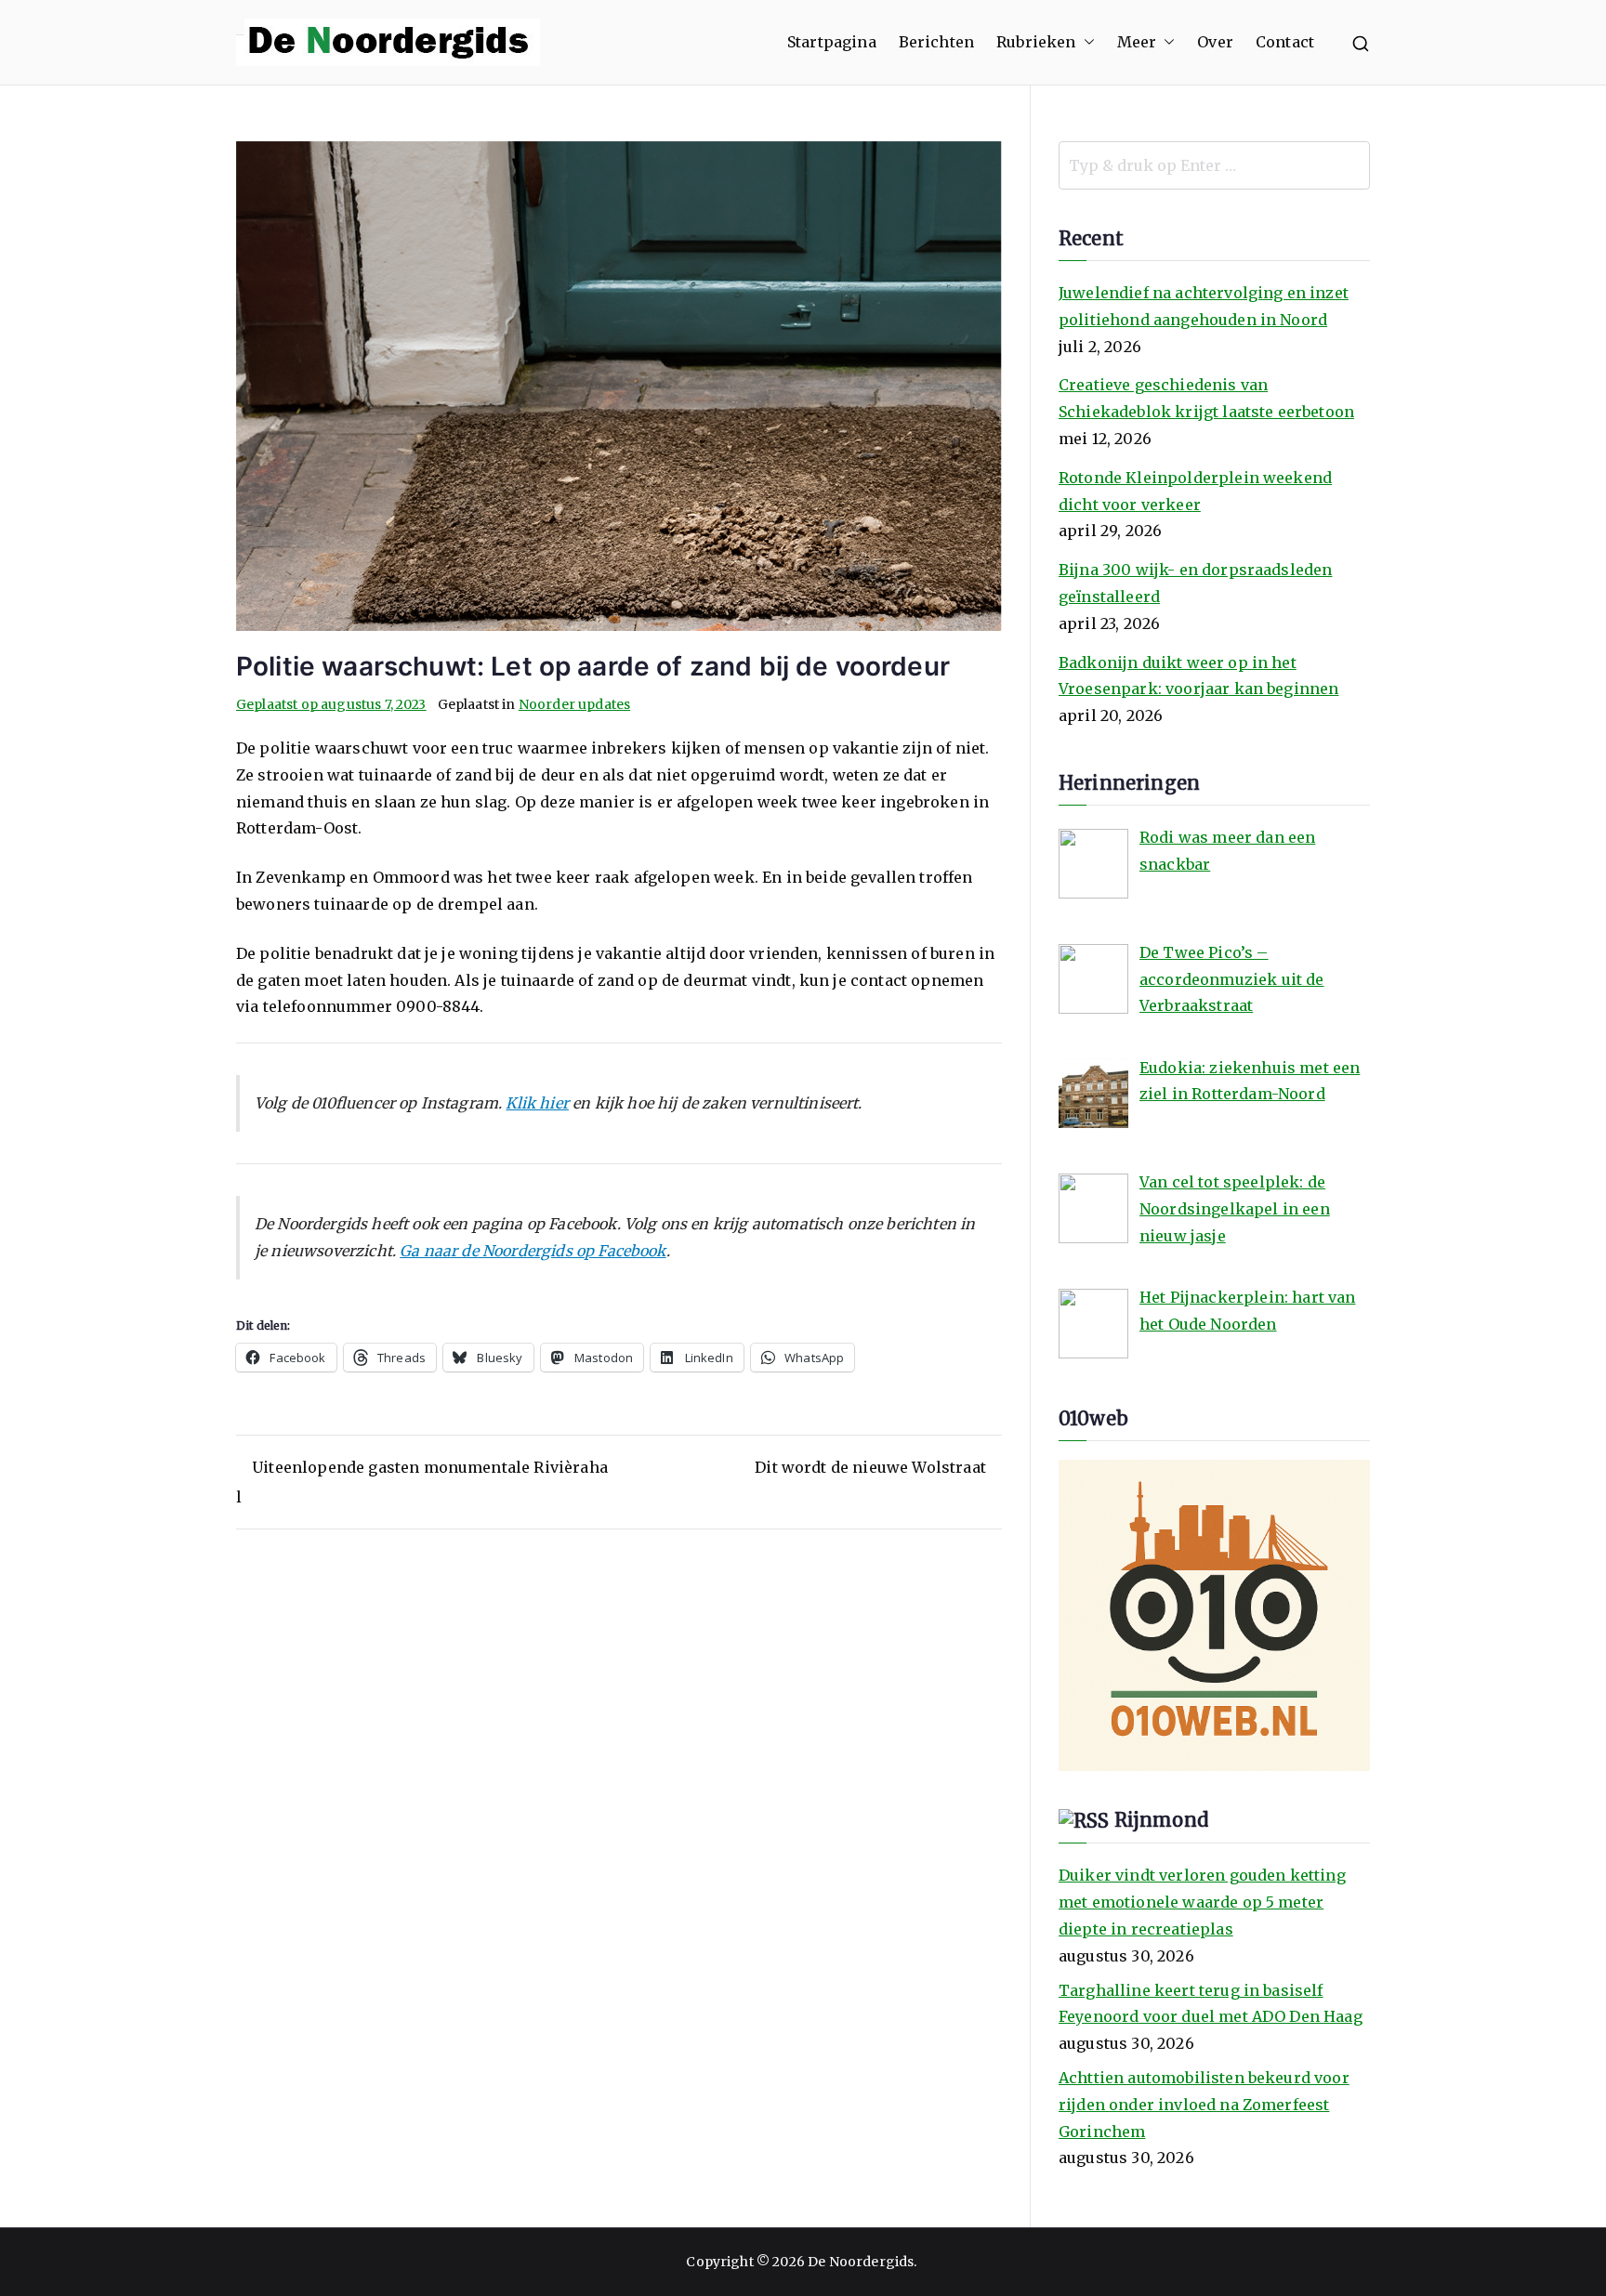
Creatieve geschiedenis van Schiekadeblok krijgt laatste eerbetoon (1206, 398)
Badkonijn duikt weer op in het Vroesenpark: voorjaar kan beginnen (1198, 676)
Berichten (936, 42)
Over (1215, 42)
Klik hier (537, 1103)
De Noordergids (861, 2262)
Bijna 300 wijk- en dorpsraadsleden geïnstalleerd (1195, 583)
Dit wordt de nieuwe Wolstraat (870, 1467)
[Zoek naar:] (1214, 165)
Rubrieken (1036, 42)
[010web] (1214, 1614)
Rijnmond (1161, 1820)
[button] (1086, 42)
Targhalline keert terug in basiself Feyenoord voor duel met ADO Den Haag (1211, 2004)
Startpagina (832, 42)
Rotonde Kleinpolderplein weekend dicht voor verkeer (1195, 491)
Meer (1137, 42)
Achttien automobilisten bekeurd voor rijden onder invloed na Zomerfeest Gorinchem (1204, 2105)
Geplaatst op (331, 704)
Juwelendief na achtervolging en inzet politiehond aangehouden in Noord (1204, 306)
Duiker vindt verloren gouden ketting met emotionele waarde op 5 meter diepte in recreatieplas (1202, 1902)
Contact (1285, 42)
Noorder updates (574, 704)
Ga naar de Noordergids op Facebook (533, 1251)
